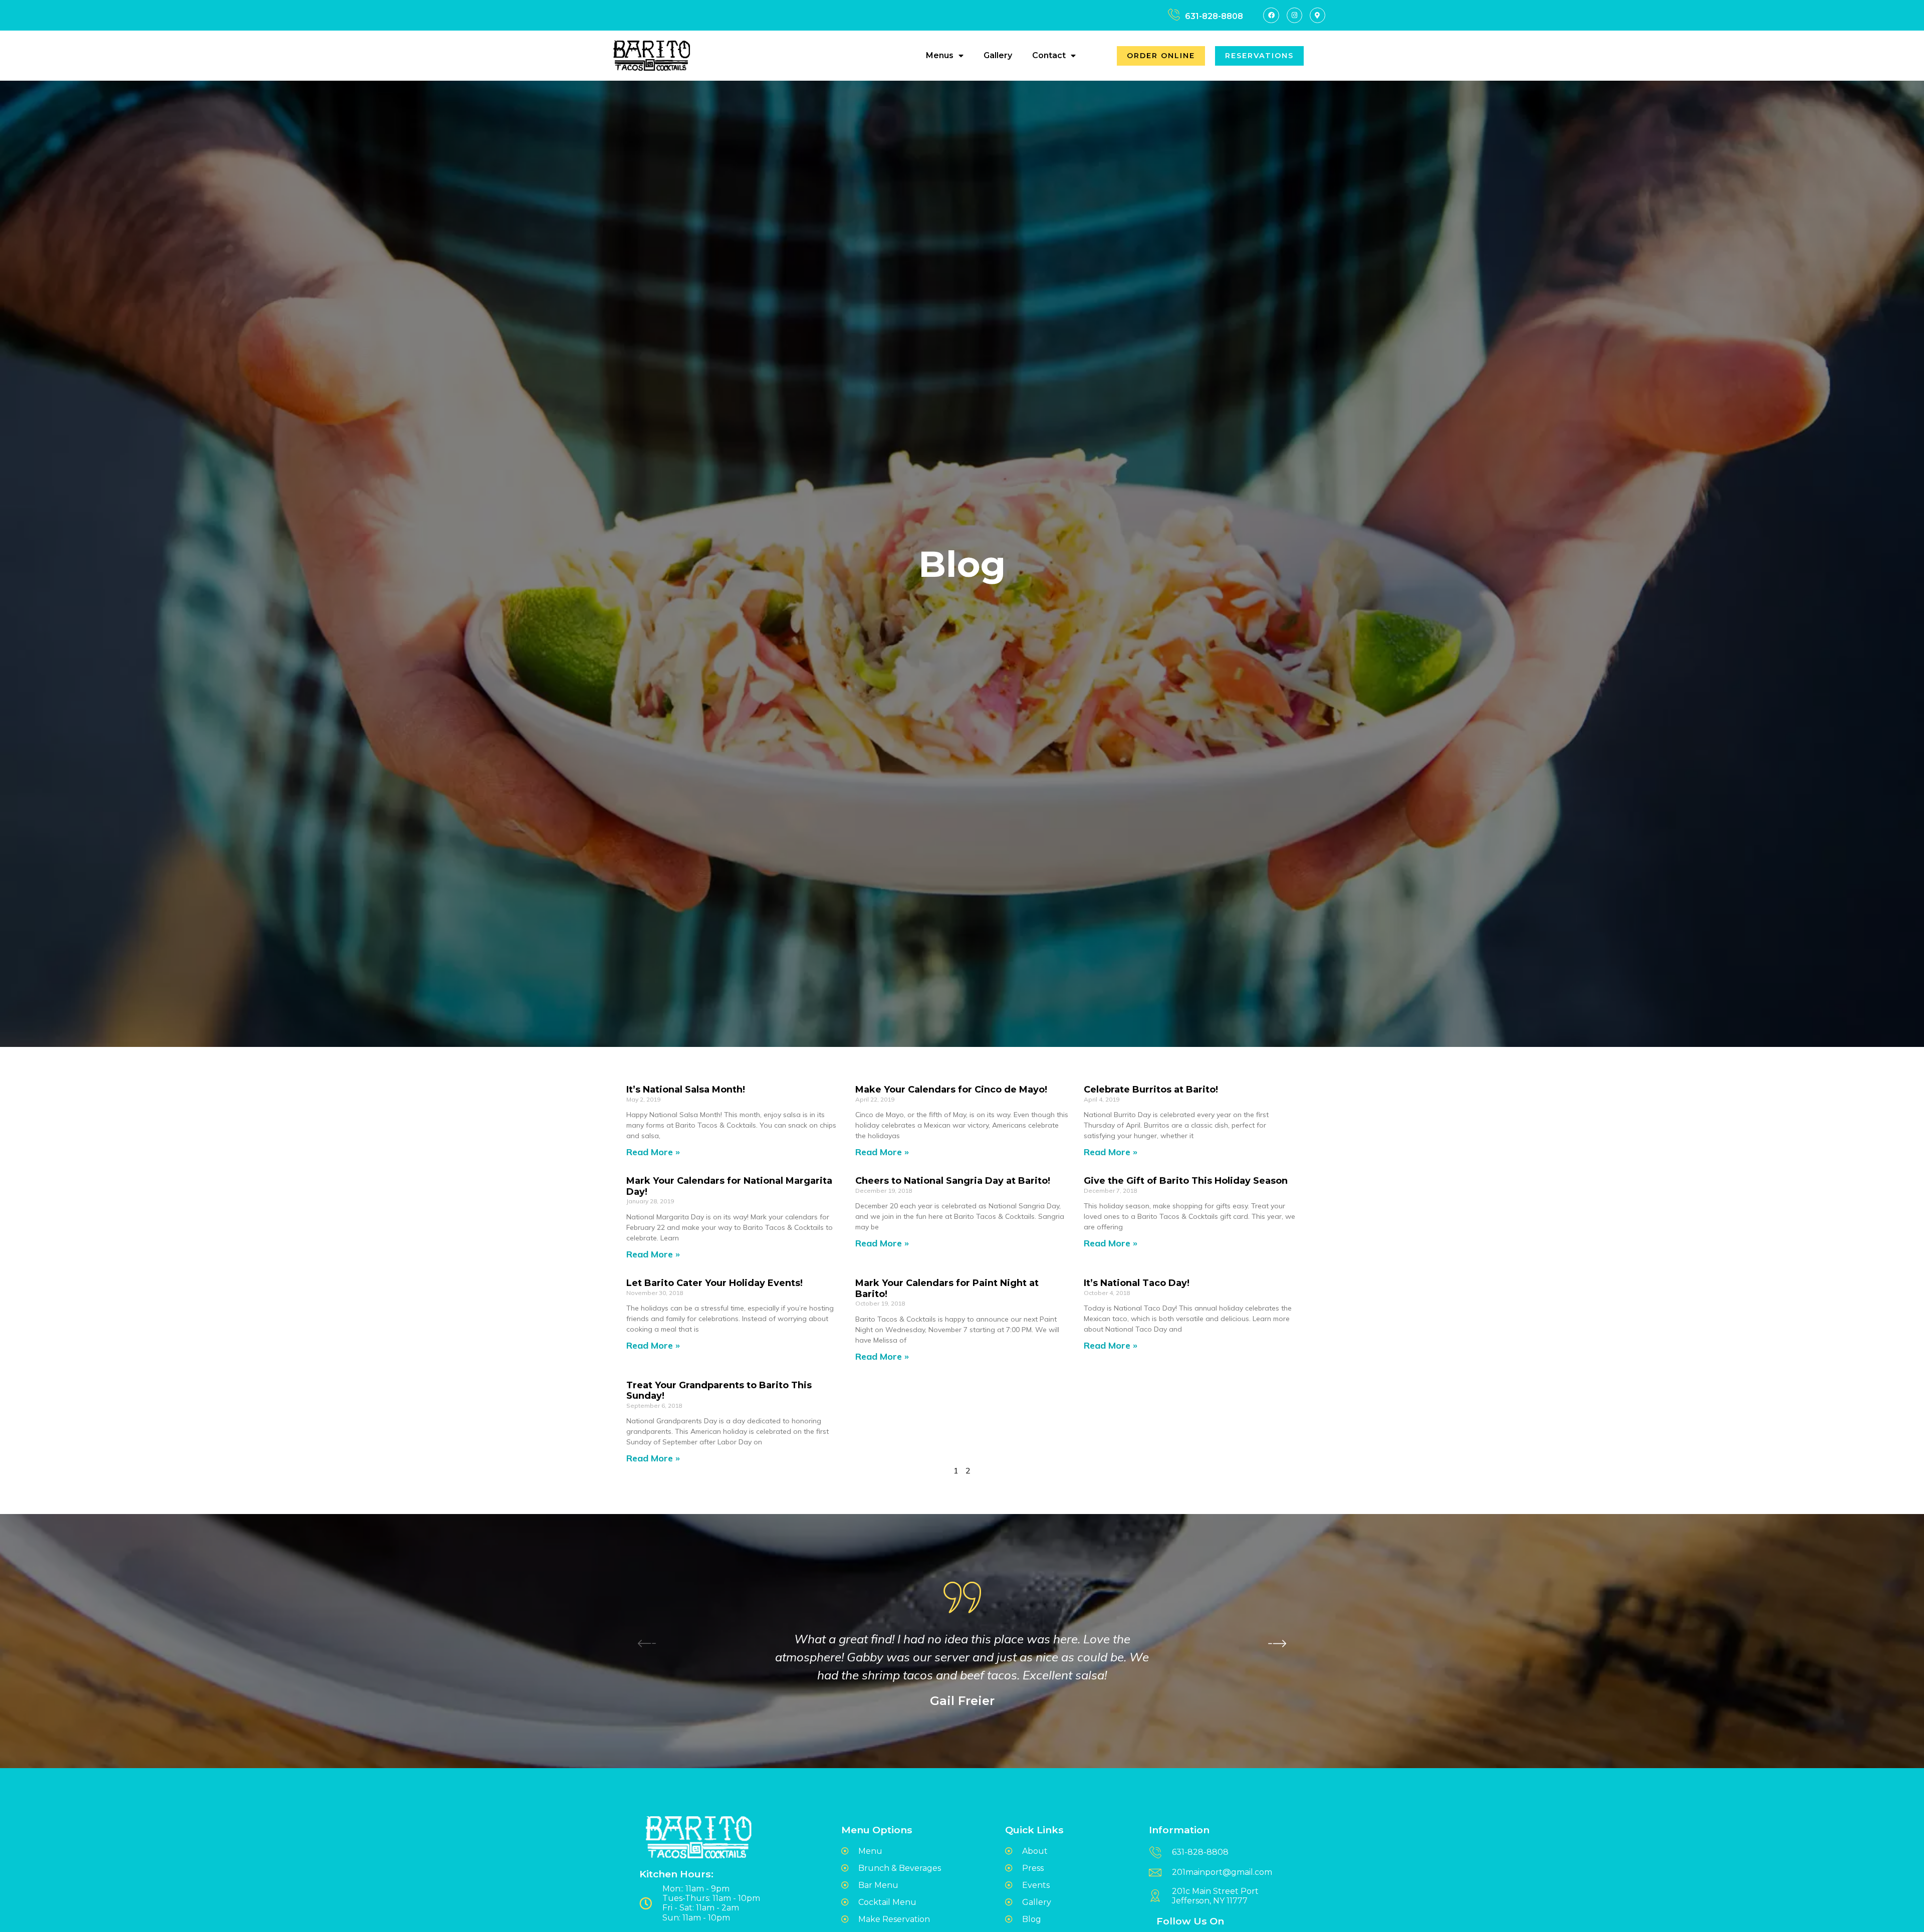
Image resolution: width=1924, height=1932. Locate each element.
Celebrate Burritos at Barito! (1151, 1090)
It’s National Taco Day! (1137, 1283)
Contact (1049, 55)
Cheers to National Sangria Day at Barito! (953, 1181)
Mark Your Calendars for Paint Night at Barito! (947, 1289)
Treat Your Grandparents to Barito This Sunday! (719, 1391)
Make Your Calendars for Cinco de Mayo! (951, 1090)
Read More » (653, 1152)
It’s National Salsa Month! (686, 1090)
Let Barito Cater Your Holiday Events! (714, 1283)
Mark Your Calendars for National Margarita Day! (729, 1186)
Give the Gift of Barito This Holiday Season (1186, 1181)
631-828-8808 (1214, 16)
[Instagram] (1294, 15)
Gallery (998, 55)
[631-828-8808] (1174, 15)
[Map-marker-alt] (1317, 15)
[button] (1277, 1643)
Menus (940, 55)
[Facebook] (1271, 15)
